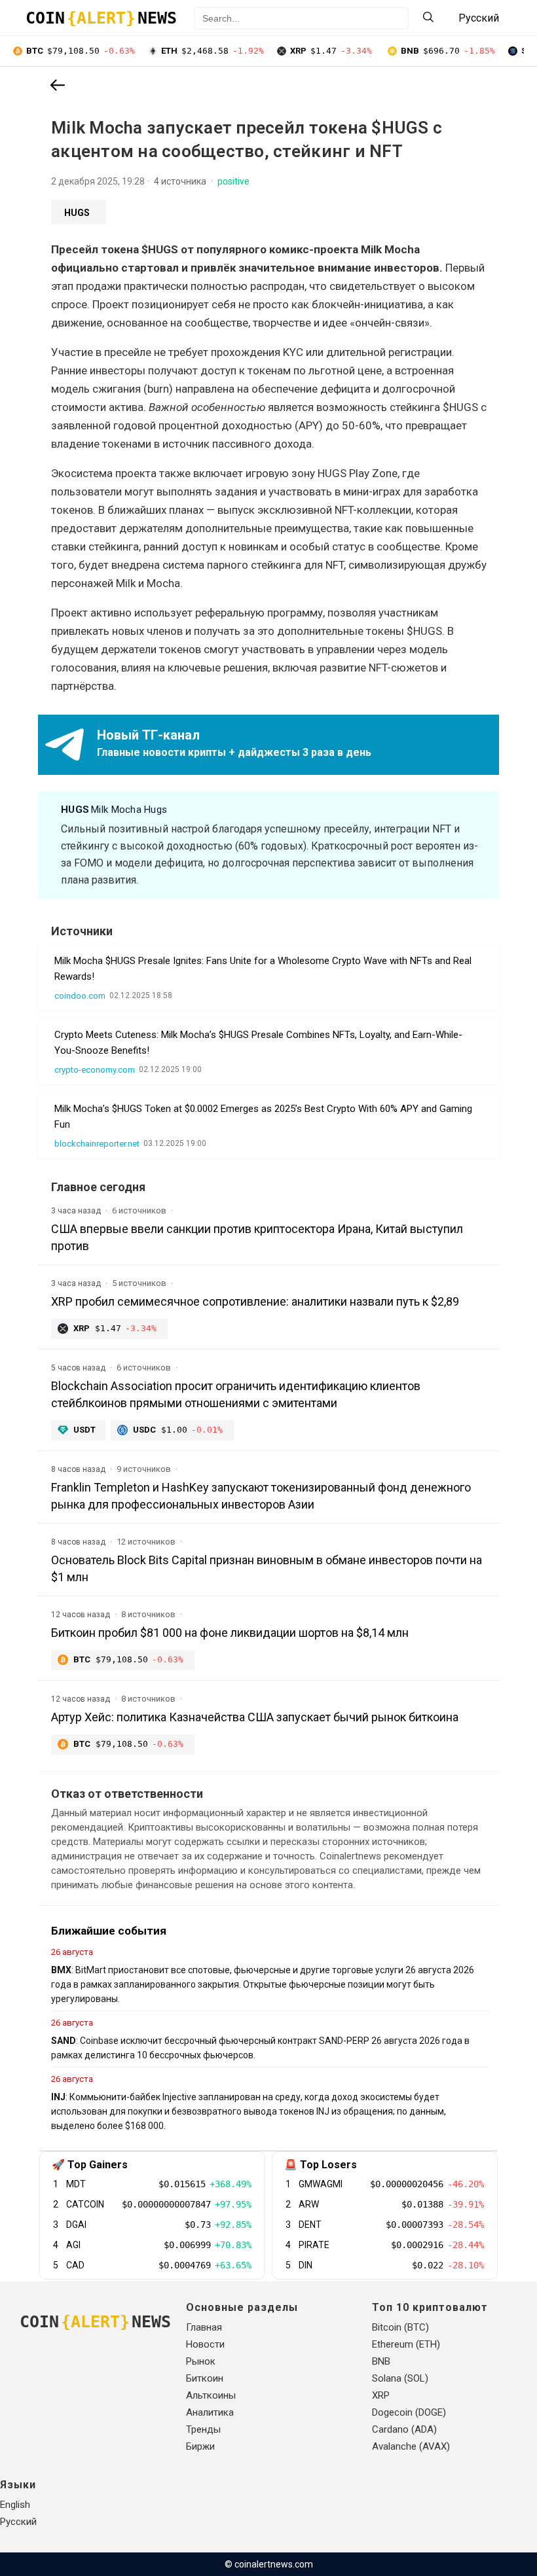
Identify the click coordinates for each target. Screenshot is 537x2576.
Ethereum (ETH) (406, 2344)
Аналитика (210, 2412)
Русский (18, 2522)
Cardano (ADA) (404, 2429)
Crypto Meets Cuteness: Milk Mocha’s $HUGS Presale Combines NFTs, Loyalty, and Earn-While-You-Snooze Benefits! (258, 1043)
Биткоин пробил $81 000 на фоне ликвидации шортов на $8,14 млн (230, 1633)
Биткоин (205, 2378)
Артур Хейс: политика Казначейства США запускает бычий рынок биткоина (255, 1717)
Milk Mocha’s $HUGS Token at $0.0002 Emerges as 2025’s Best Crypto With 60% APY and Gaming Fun (263, 1117)
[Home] (58, 86)
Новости (205, 2344)
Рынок (201, 2361)
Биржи (200, 2446)
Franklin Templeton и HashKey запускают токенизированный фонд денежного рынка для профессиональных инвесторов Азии (261, 1496)
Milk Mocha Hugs (114, 810)
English (15, 2505)
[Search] (428, 18)
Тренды (203, 2429)
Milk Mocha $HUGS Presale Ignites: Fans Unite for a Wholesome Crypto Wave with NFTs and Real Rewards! (263, 969)
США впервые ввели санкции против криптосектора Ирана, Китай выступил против (257, 1237)
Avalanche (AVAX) (411, 2446)
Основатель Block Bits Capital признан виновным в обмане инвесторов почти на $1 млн (267, 1568)
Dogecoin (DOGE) (409, 2412)
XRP (381, 2395)
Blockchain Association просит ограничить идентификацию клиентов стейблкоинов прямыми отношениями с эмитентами (236, 1394)
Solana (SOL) (400, 2378)
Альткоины (211, 2395)
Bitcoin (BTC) (400, 2327)
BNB (381, 2361)
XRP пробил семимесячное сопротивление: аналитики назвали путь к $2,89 (255, 1301)
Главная (204, 2327)
